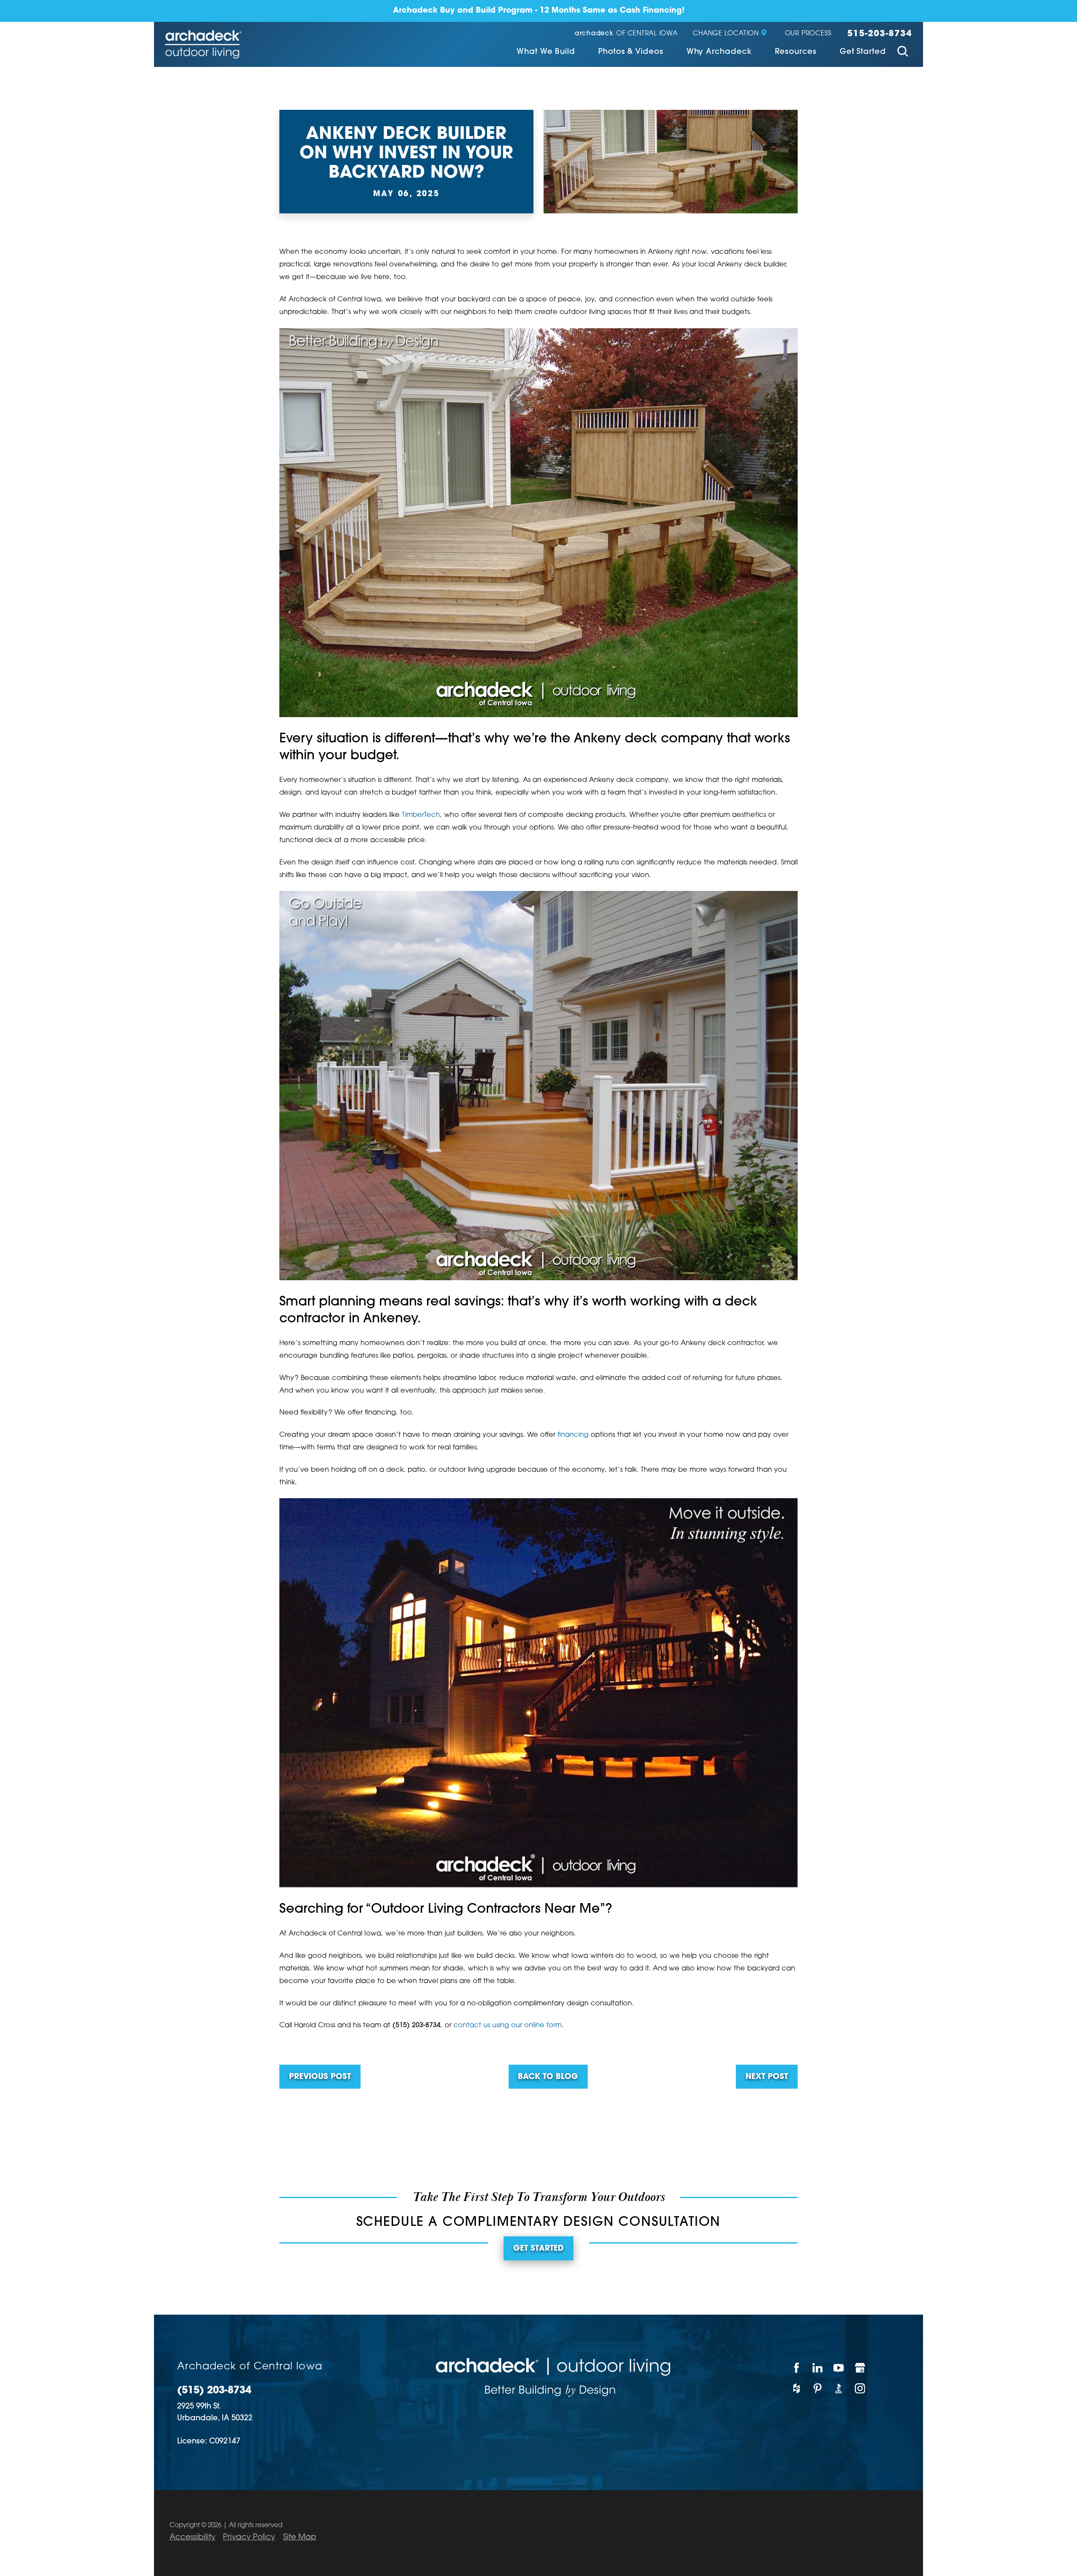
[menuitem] (546, 53)
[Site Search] (903, 53)
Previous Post (320, 2077)
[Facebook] (796, 2368)
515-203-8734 (880, 34)
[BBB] (839, 2389)
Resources (796, 52)
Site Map (300, 2537)
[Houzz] (796, 2389)
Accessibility (192, 2537)
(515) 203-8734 (214, 2391)
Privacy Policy (249, 2537)
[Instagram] (860, 2389)
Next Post (767, 2077)
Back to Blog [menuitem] (548, 2077)
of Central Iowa (626, 34)
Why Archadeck (719, 52)
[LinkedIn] (818, 2368)
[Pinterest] (818, 2389)
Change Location (726, 34)
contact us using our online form (508, 2026)
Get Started (863, 52)
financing (573, 1435)
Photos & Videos (631, 52)
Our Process (808, 34)
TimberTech (421, 815)
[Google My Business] (860, 2368)
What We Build (546, 52)
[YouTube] (839, 2368)
